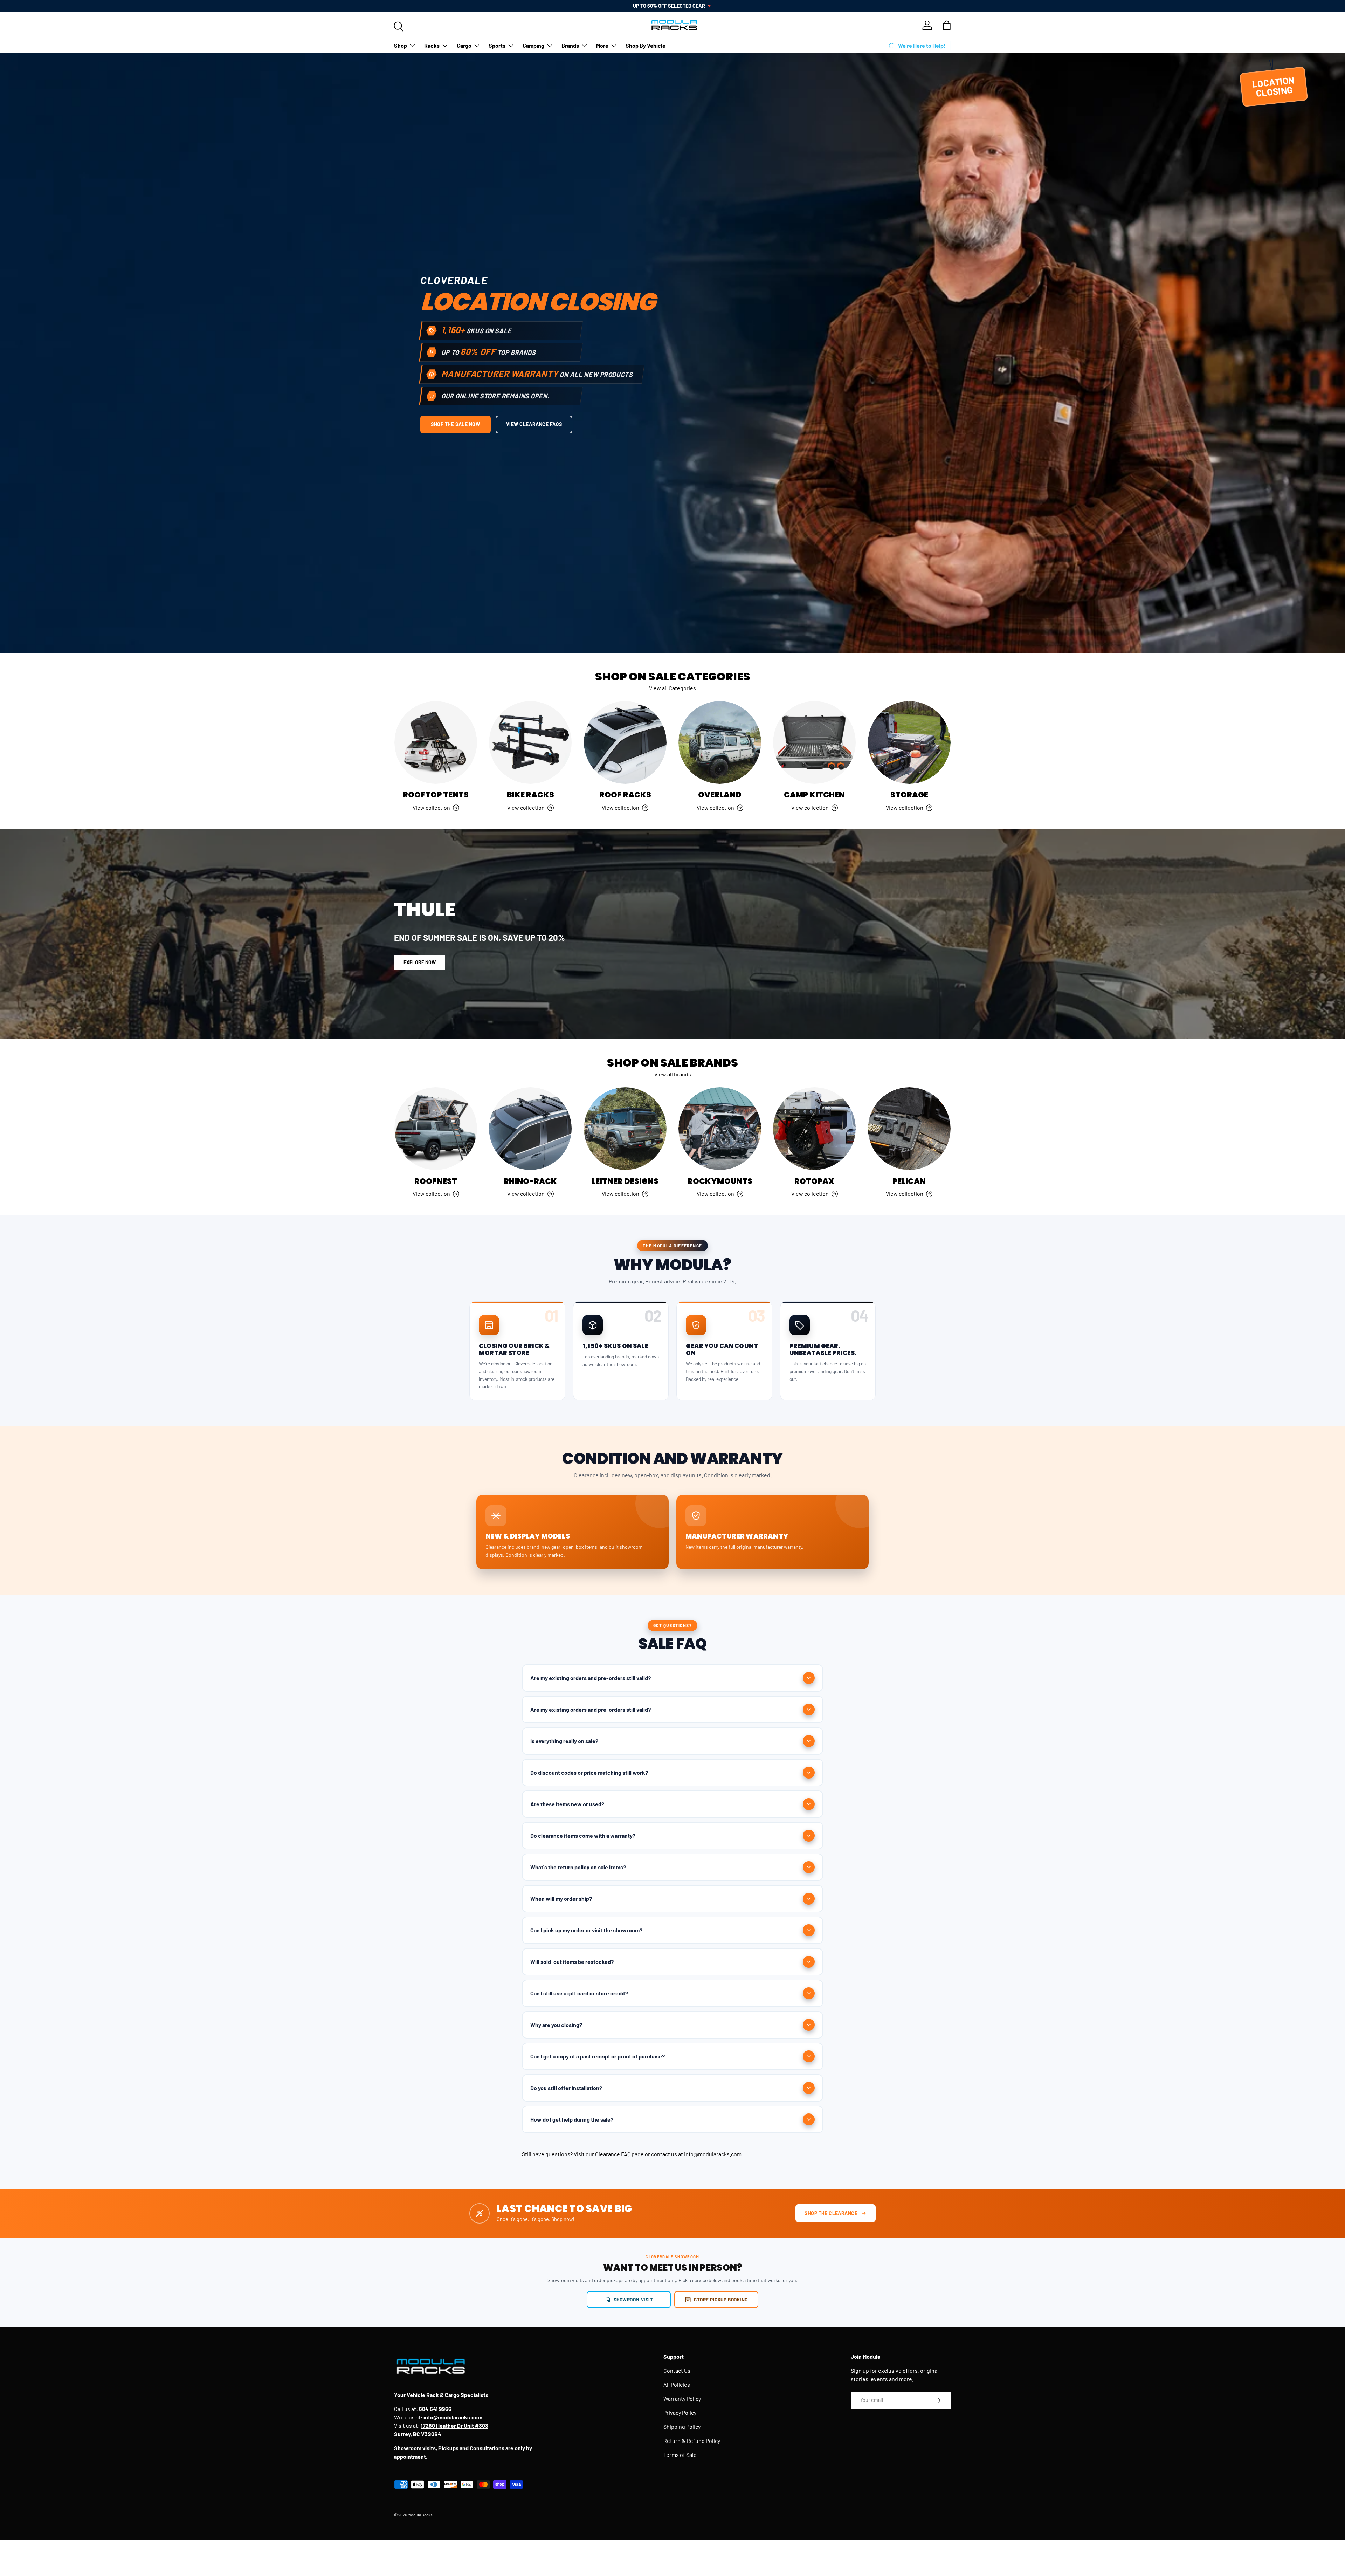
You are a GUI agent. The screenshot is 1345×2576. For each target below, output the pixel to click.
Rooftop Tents (436, 795)
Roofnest (436, 1181)
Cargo (464, 45)
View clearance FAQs (534, 424)
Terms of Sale (680, 2455)
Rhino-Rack (530, 1181)
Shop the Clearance (831, 2213)
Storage (909, 795)
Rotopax (814, 1181)
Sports (497, 45)
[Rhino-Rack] (530, 1129)
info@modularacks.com (713, 2154)
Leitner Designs (625, 1181)
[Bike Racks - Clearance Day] (530, 742)
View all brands (673, 1074)
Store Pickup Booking (721, 2299)
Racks (432, 45)
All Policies (677, 2385)
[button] (947, 25)
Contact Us (677, 2371)
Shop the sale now (456, 424)
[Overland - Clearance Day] (720, 742)
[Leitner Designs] (625, 1129)
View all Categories (672, 688)
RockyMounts (720, 1181)
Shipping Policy (682, 2427)
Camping (533, 45)
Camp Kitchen (814, 795)
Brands (570, 45)
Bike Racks (530, 795)
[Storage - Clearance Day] (909, 742)
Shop (401, 45)
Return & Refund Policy (692, 2441)
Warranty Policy (682, 2399)
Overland (720, 795)
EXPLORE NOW (420, 962)
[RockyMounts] (720, 1129)
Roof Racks (625, 795)
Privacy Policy (680, 2413)
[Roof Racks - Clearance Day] (625, 742)
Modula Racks (420, 2515)
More (602, 45)
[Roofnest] (436, 1129)
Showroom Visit (633, 2299)
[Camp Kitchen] (814, 742)
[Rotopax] (814, 1129)
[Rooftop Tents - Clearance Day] (436, 742)
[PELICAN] (909, 1129)
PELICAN (909, 1181)
